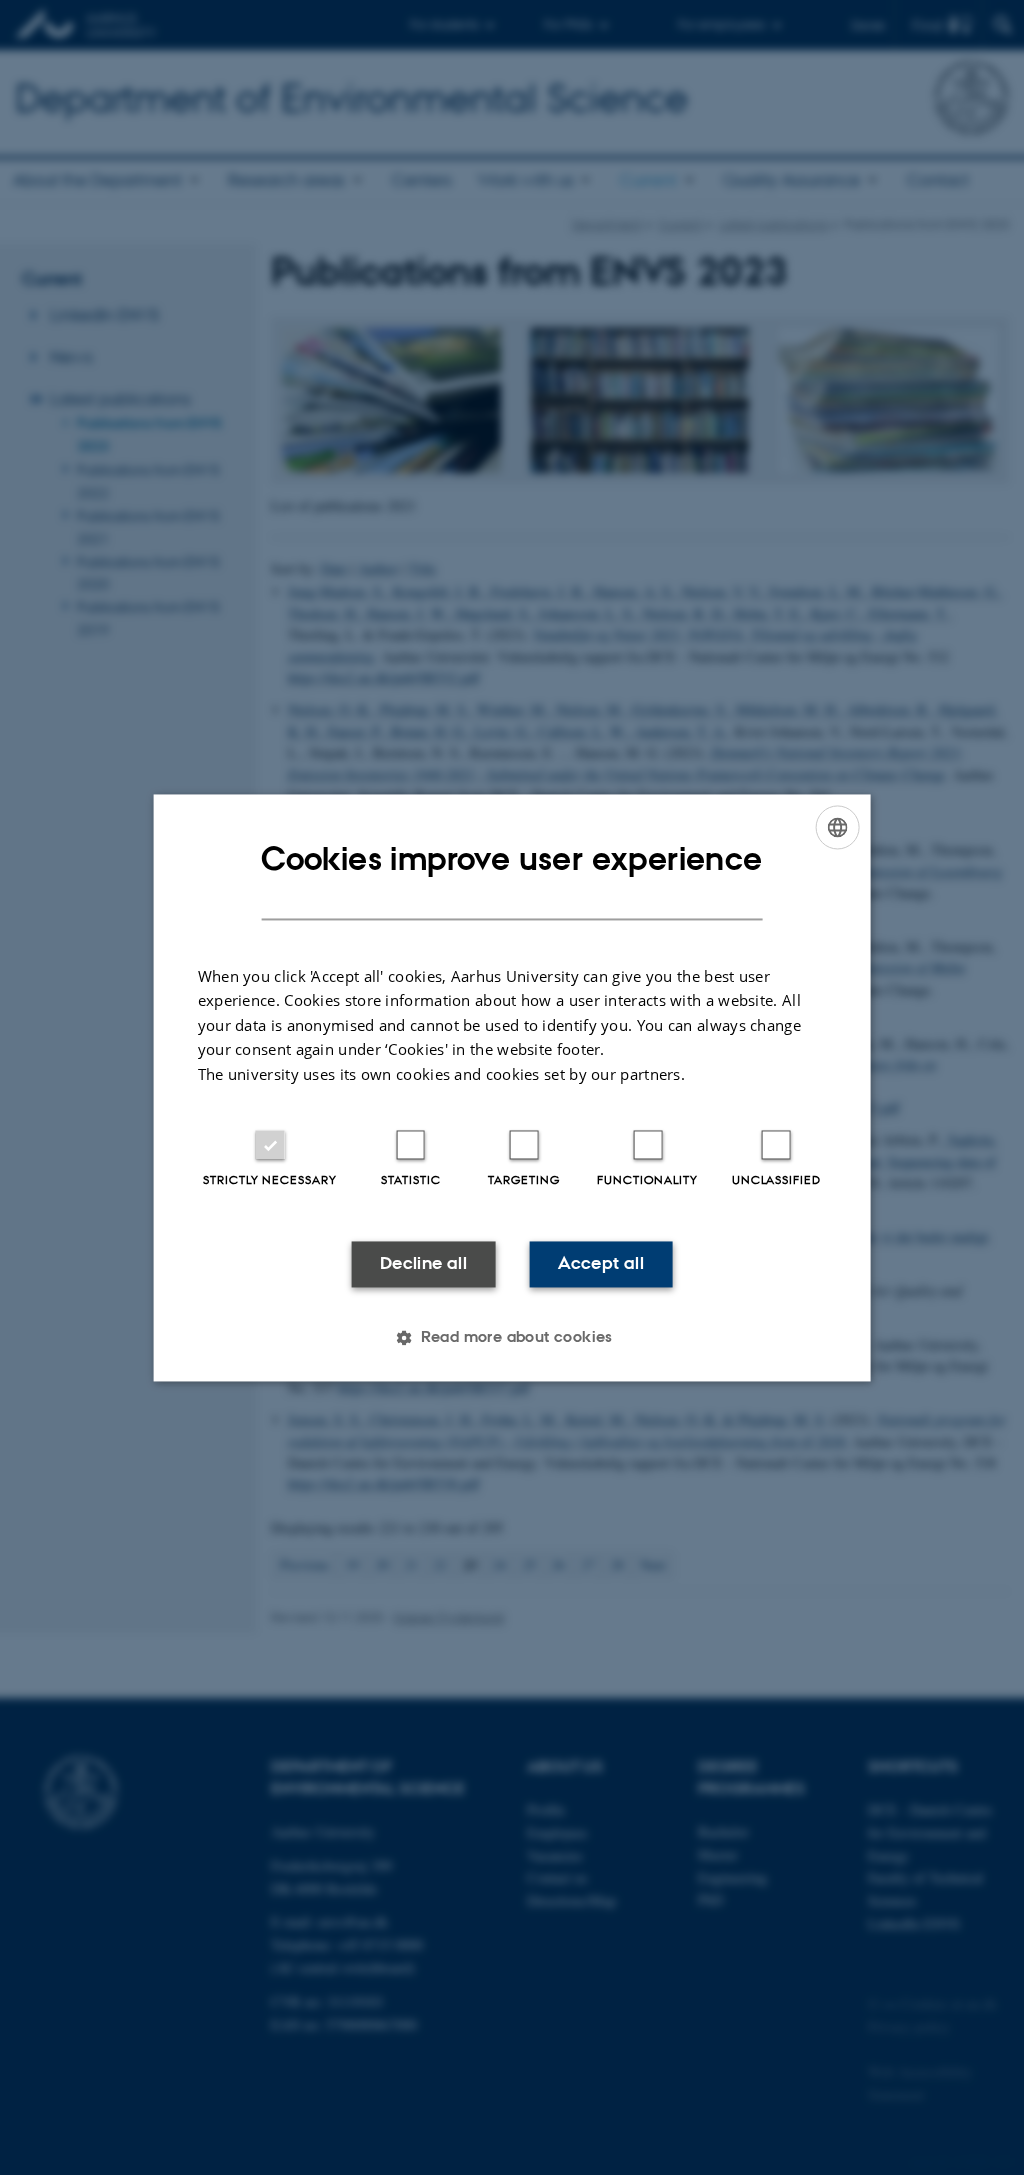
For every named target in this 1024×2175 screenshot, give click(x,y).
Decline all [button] (423, 1264)
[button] (512, 1337)
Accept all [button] (601, 1264)
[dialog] (512, 1087)
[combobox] (837, 827)
